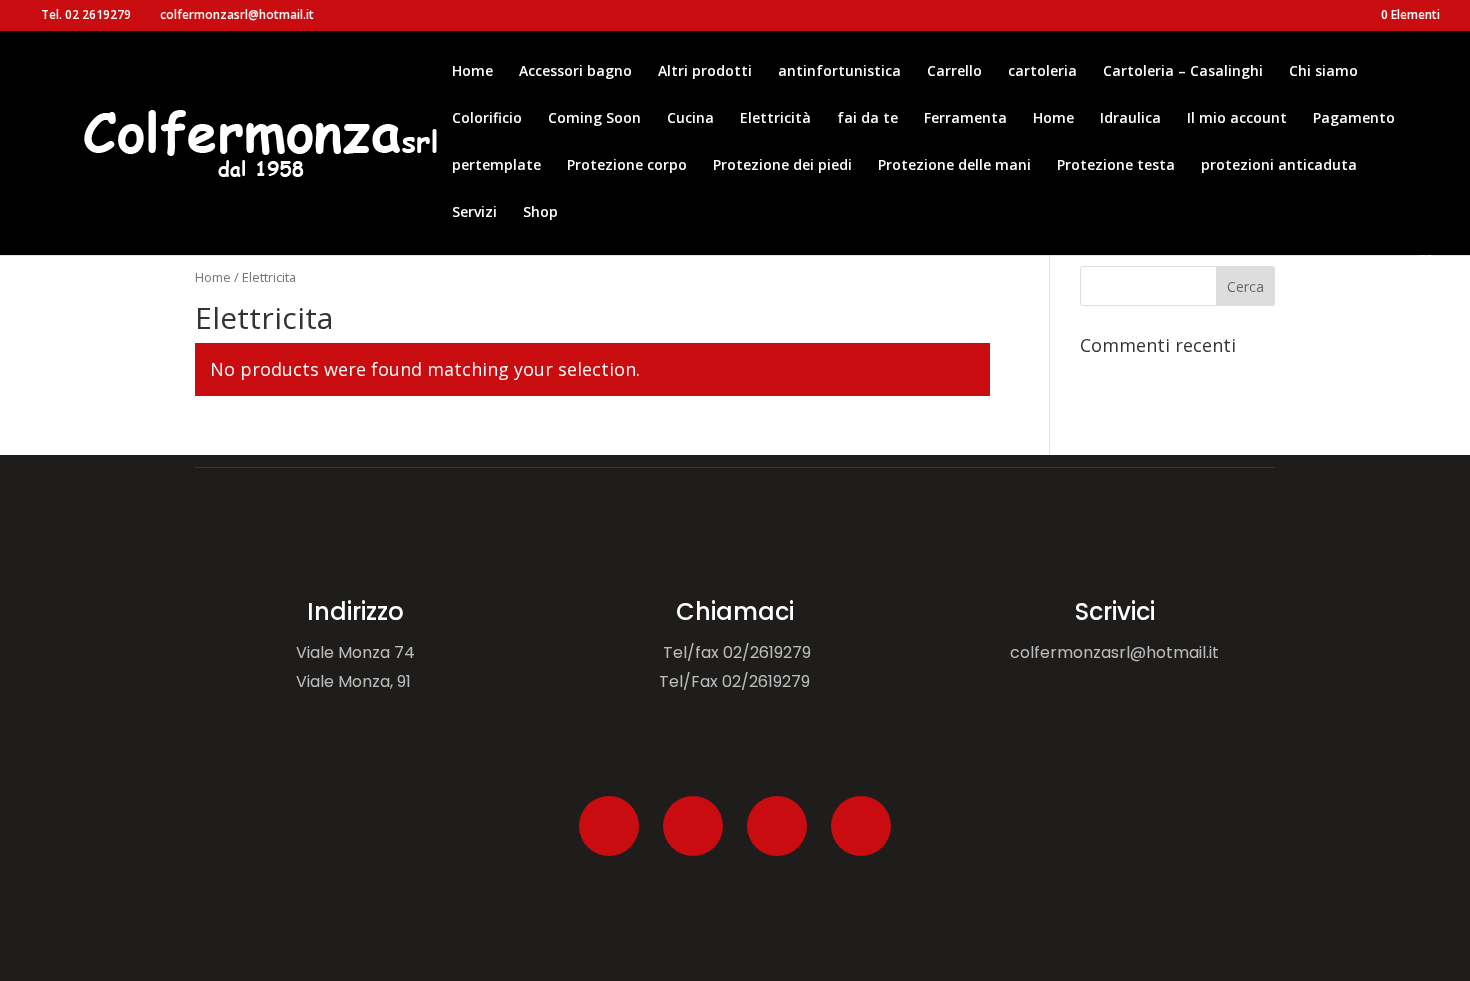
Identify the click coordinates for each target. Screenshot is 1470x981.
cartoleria (1042, 72)
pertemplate (496, 166)
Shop (540, 213)
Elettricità (775, 119)
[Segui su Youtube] (861, 826)
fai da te (867, 119)
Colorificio (487, 119)
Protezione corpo (627, 166)
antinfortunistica (839, 72)
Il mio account (1237, 119)
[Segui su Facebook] (609, 826)
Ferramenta (965, 119)
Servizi (474, 213)
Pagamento (1354, 119)
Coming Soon (594, 119)
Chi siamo (1323, 72)
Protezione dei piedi (782, 166)
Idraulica (1130, 119)
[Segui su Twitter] (693, 826)
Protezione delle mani (954, 166)
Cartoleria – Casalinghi (1183, 72)
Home (472, 72)
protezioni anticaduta (1279, 166)
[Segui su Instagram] (777, 826)
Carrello (954, 72)
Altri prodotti (705, 72)
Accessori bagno (575, 72)
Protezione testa (1116, 166)
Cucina (690, 119)
